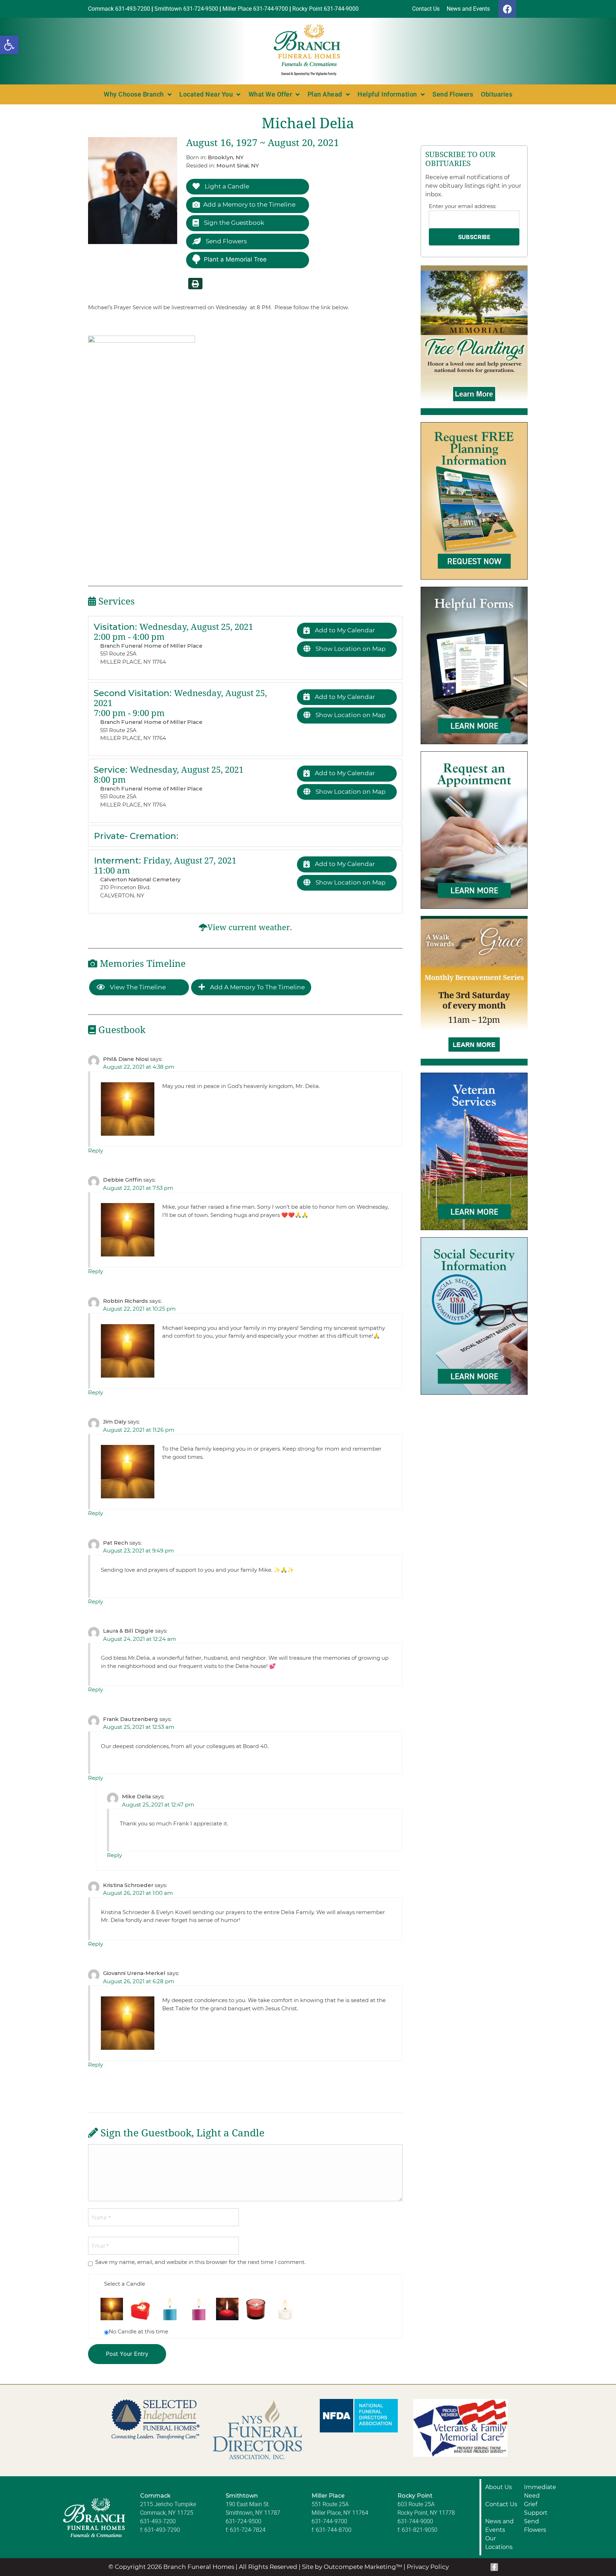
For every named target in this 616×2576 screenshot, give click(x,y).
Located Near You (206, 94)
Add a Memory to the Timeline (249, 204)
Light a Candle (226, 186)
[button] (9, 45)
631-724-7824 (248, 2530)
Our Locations (499, 2543)
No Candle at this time (138, 2331)
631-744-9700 (329, 2521)
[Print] (195, 284)
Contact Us (501, 2504)
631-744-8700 (334, 2530)
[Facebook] (507, 9)
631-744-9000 (415, 2521)
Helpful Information (387, 94)
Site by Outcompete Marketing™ (352, 2567)
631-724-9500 (243, 2521)
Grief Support (536, 2508)
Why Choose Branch (134, 94)
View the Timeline (137, 987)
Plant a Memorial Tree (235, 259)
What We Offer (270, 94)
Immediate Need (540, 2491)
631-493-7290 (162, 2530)
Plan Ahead (325, 94)
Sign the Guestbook (233, 223)
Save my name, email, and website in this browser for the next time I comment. (200, 2262)
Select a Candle (125, 2284)
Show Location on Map (350, 649)
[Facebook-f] (494, 2567)
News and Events (499, 2526)
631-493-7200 (158, 2521)
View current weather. (250, 927)
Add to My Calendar (344, 630)
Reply (96, 1150)
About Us (499, 2487)
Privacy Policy (428, 2567)
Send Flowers (453, 94)
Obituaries (497, 94)
